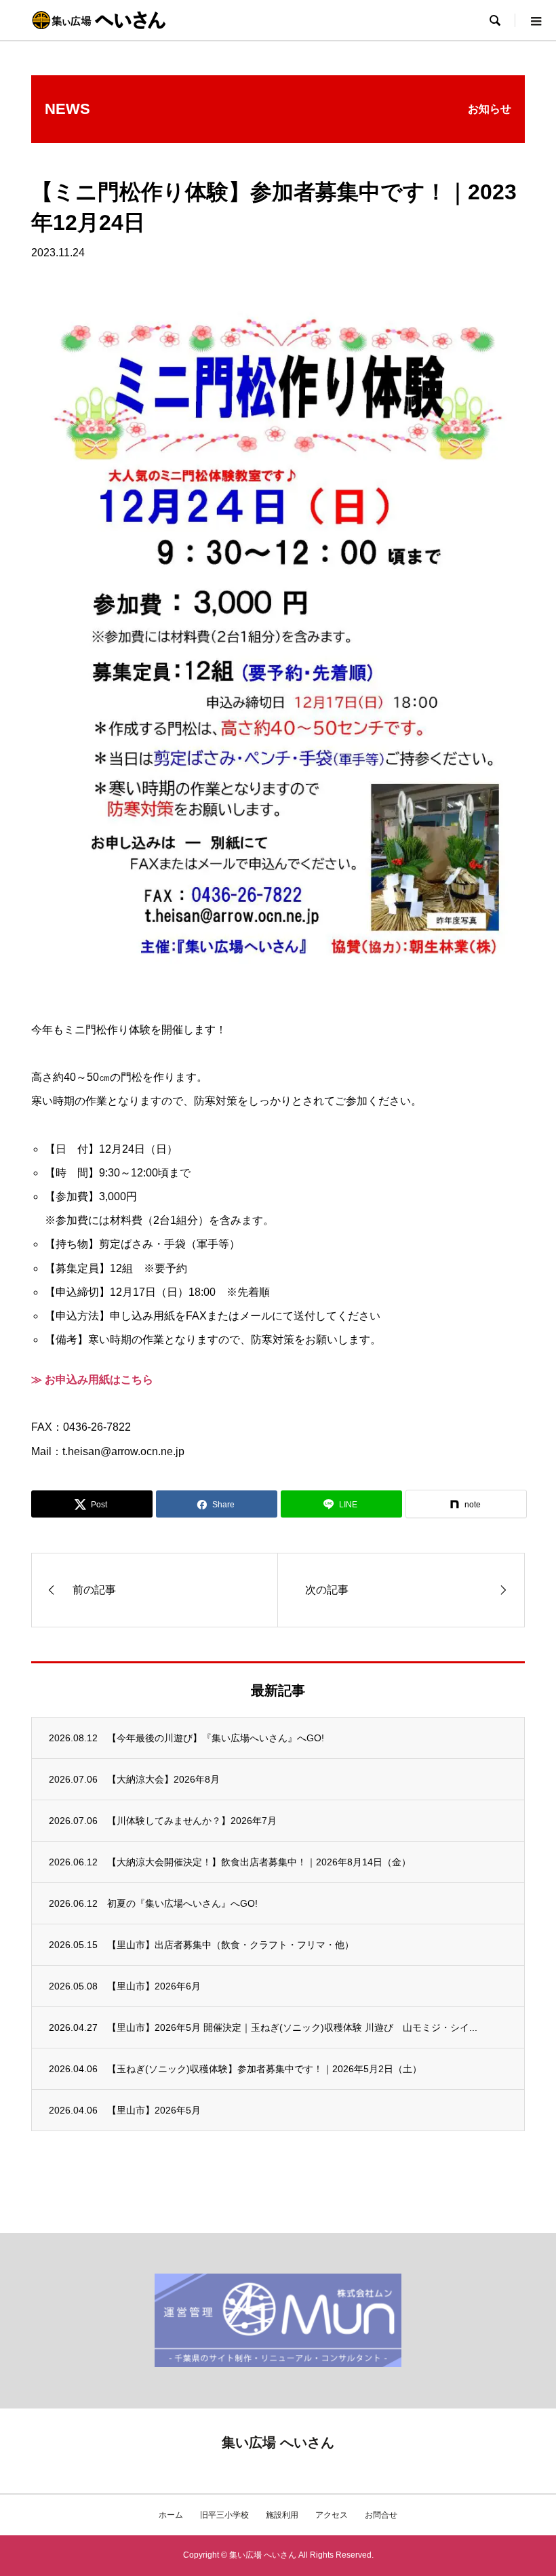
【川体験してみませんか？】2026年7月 (192, 1821)
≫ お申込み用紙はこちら (92, 1380)
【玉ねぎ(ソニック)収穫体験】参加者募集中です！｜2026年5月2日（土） (264, 2069)
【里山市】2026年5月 (154, 2110)
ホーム (171, 2515)
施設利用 (282, 2515)
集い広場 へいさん (278, 2442)
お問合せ (381, 2515)
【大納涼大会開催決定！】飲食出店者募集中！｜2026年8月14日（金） (259, 1862)
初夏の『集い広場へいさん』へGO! (182, 1903)
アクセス (332, 2515)
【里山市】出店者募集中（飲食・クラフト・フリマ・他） (231, 1945)
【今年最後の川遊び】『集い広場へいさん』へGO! (216, 1738)
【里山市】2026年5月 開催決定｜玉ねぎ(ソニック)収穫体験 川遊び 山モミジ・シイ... (292, 2027)
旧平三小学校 (224, 2515)
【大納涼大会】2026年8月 (163, 1779)
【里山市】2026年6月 (154, 1986)
